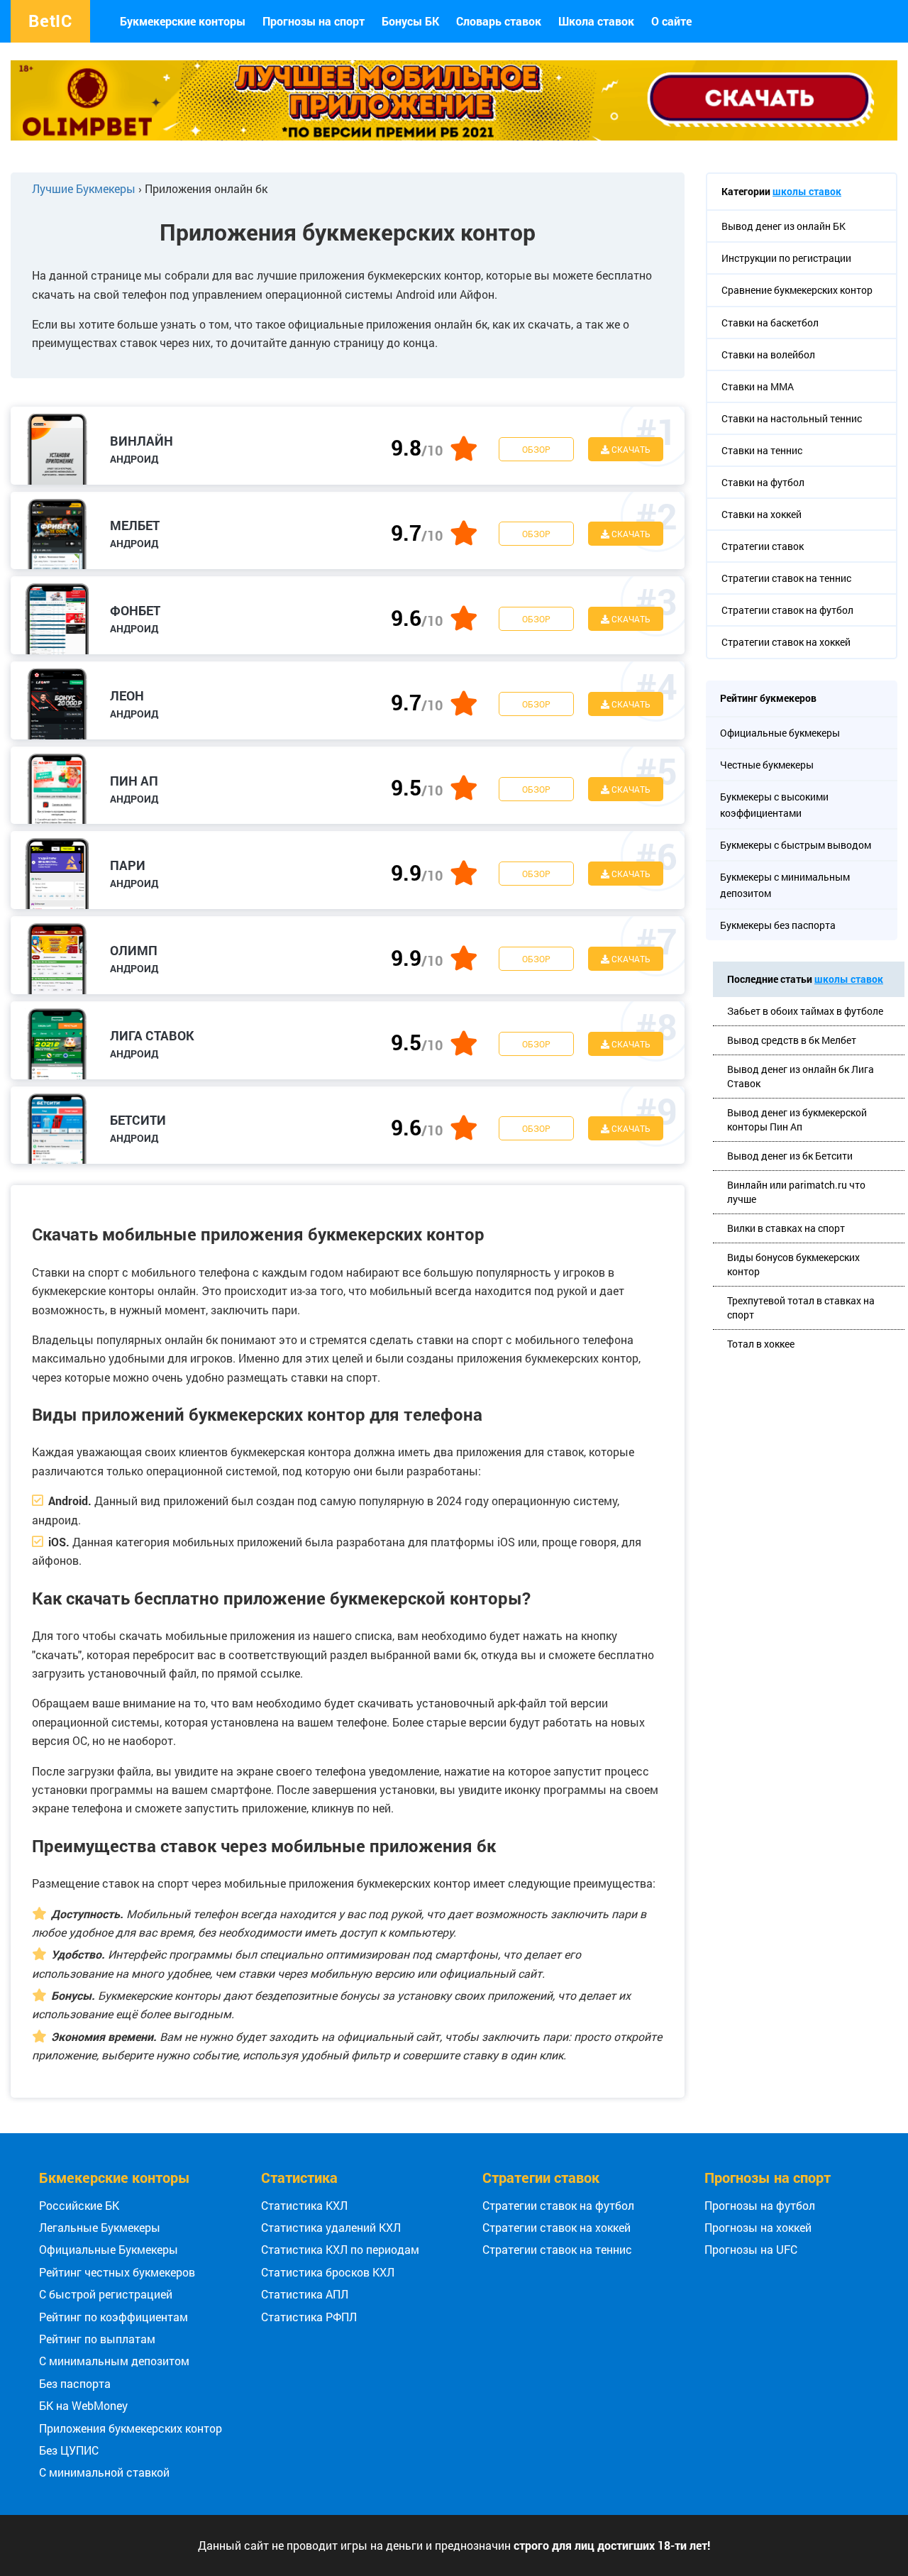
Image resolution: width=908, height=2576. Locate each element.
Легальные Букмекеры (100, 2227)
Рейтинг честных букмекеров (117, 2272)
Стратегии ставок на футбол (558, 2205)
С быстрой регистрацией (106, 2294)
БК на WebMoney (83, 2405)
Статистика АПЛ (305, 2294)
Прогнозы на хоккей (758, 2227)
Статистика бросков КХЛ (328, 2272)
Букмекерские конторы (183, 21)
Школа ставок (596, 21)
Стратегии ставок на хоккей (557, 2227)
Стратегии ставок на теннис (557, 2249)
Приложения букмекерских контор (131, 2428)
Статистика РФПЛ (309, 2317)
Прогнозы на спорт (314, 21)
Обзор (536, 449)
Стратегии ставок (541, 2177)
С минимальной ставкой (104, 2472)
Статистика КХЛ (304, 2205)
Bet (50, 21)
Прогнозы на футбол (760, 2205)
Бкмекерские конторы (115, 2177)
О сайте (671, 21)
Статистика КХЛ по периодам (340, 2249)
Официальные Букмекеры (109, 2249)
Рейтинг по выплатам (97, 2339)
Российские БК (79, 2205)
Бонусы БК (410, 21)
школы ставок (807, 191)
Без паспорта (75, 2383)
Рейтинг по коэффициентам (113, 2317)
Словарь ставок (499, 21)
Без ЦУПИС (69, 2450)
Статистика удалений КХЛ (331, 2227)
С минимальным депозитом (114, 2361)
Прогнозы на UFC (751, 2249)
